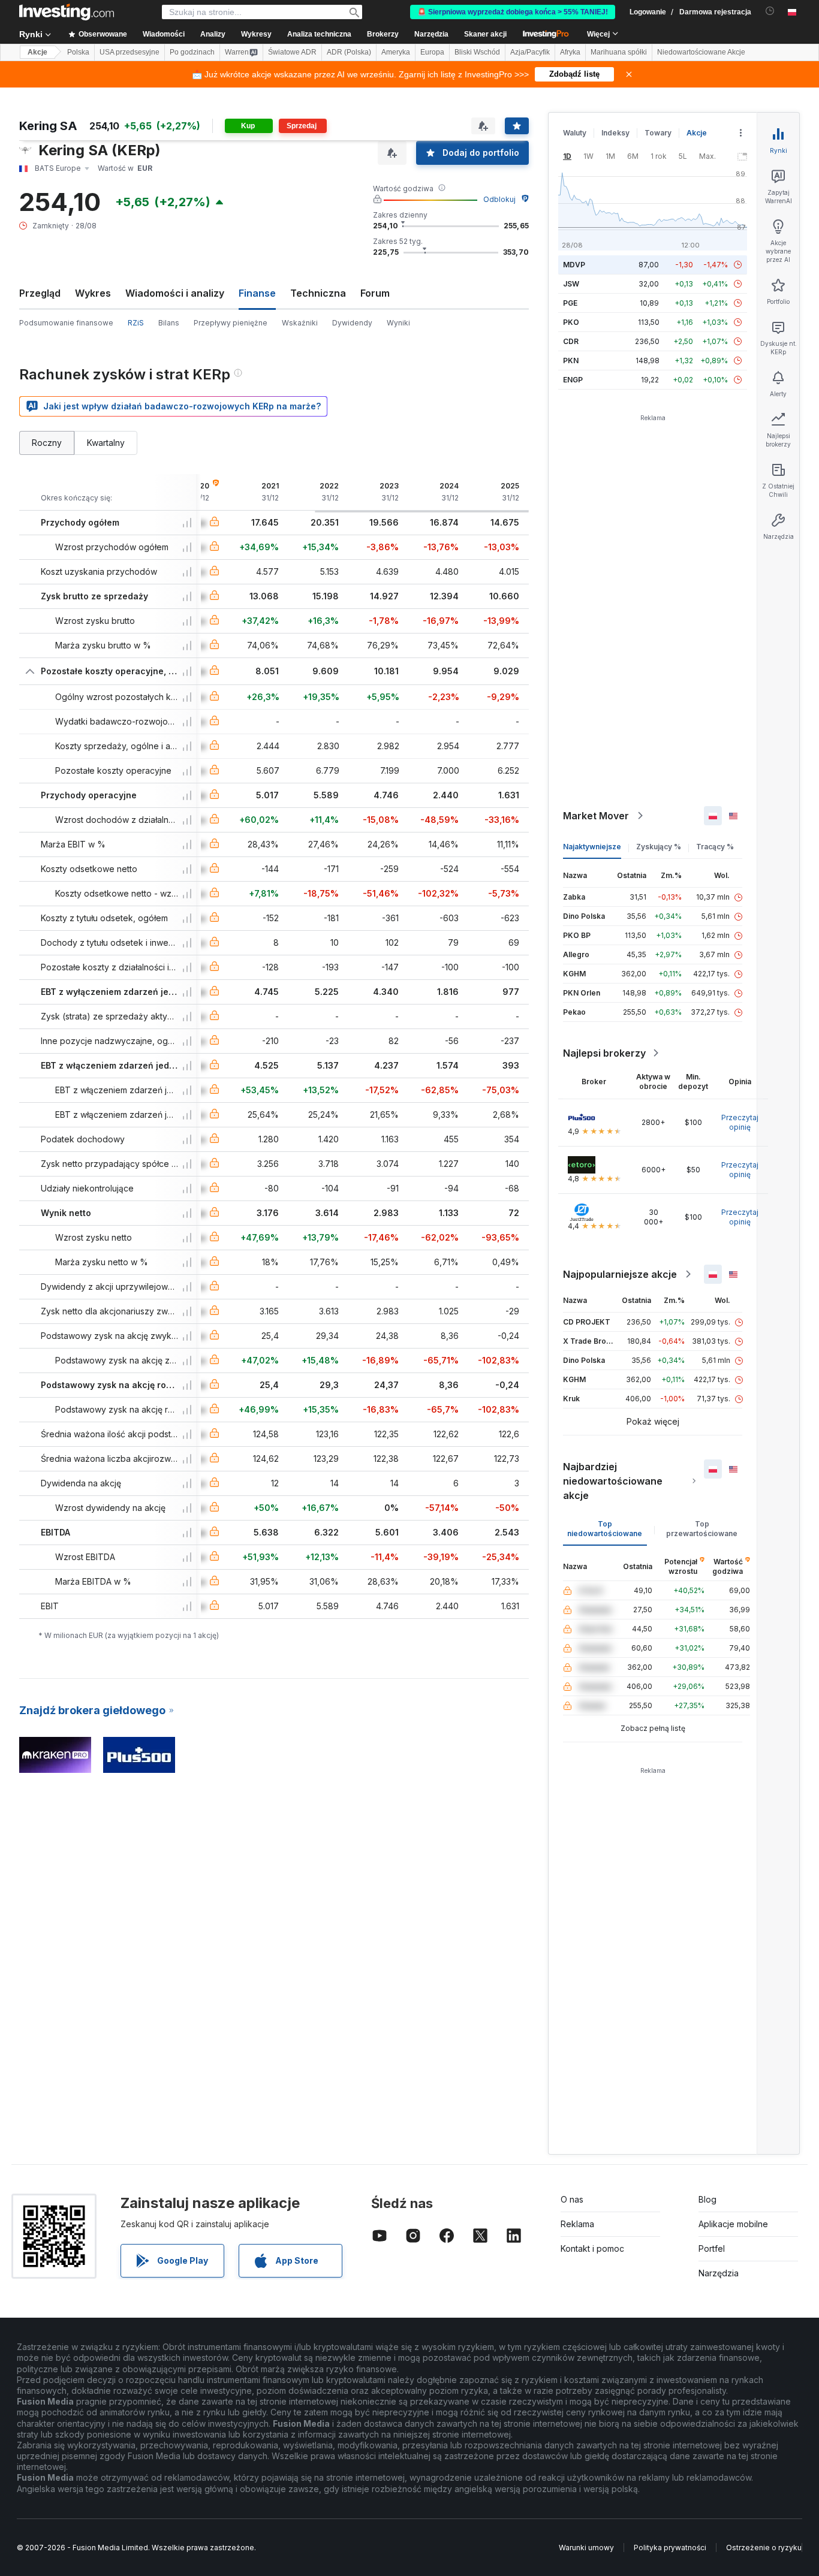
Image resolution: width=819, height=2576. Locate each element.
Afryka (570, 52)
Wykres (93, 293)
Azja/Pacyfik (530, 52)
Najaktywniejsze (592, 847)
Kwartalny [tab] (106, 443)
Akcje (37, 52)
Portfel (712, 2248)
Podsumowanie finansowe (66, 323)
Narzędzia (719, 2273)
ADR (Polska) (349, 52)
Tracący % (715, 847)
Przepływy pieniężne (231, 323)
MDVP (574, 265)
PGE (570, 303)
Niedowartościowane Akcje (701, 52)
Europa (432, 52)
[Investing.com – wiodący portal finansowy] (67, 12)
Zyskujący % (659, 847)
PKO (571, 322)
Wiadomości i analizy (175, 293)
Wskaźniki (300, 323)
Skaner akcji (485, 34)
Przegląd (40, 293)
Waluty (575, 133)
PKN (571, 361)
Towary (658, 133)
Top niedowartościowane (605, 1529)
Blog (707, 2199)
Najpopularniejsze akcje (620, 1274)
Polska (78, 52)
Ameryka (396, 52)
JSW (571, 284)
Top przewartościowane (702, 1529)
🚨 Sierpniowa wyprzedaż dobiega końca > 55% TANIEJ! (513, 12)
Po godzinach (192, 52)
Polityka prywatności (670, 2548)
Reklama (577, 2224)
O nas (572, 2199)
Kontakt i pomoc (592, 2248)
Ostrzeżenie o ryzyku (764, 2548)
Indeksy (615, 133)
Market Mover (596, 816)
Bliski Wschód (477, 52)
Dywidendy (352, 323)
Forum (375, 293)
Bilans (169, 323)
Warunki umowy (586, 2548)
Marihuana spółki (619, 52)
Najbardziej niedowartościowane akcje (613, 1481)
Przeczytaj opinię (740, 1122)
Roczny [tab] (47, 443)
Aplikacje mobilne (733, 2224)
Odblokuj (499, 199)
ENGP (573, 380)
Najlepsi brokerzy (604, 1053)
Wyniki (398, 323)
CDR (571, 341)
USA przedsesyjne (130, 52)
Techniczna (318, 293)
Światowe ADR (292, 52)
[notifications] (770, 11)
